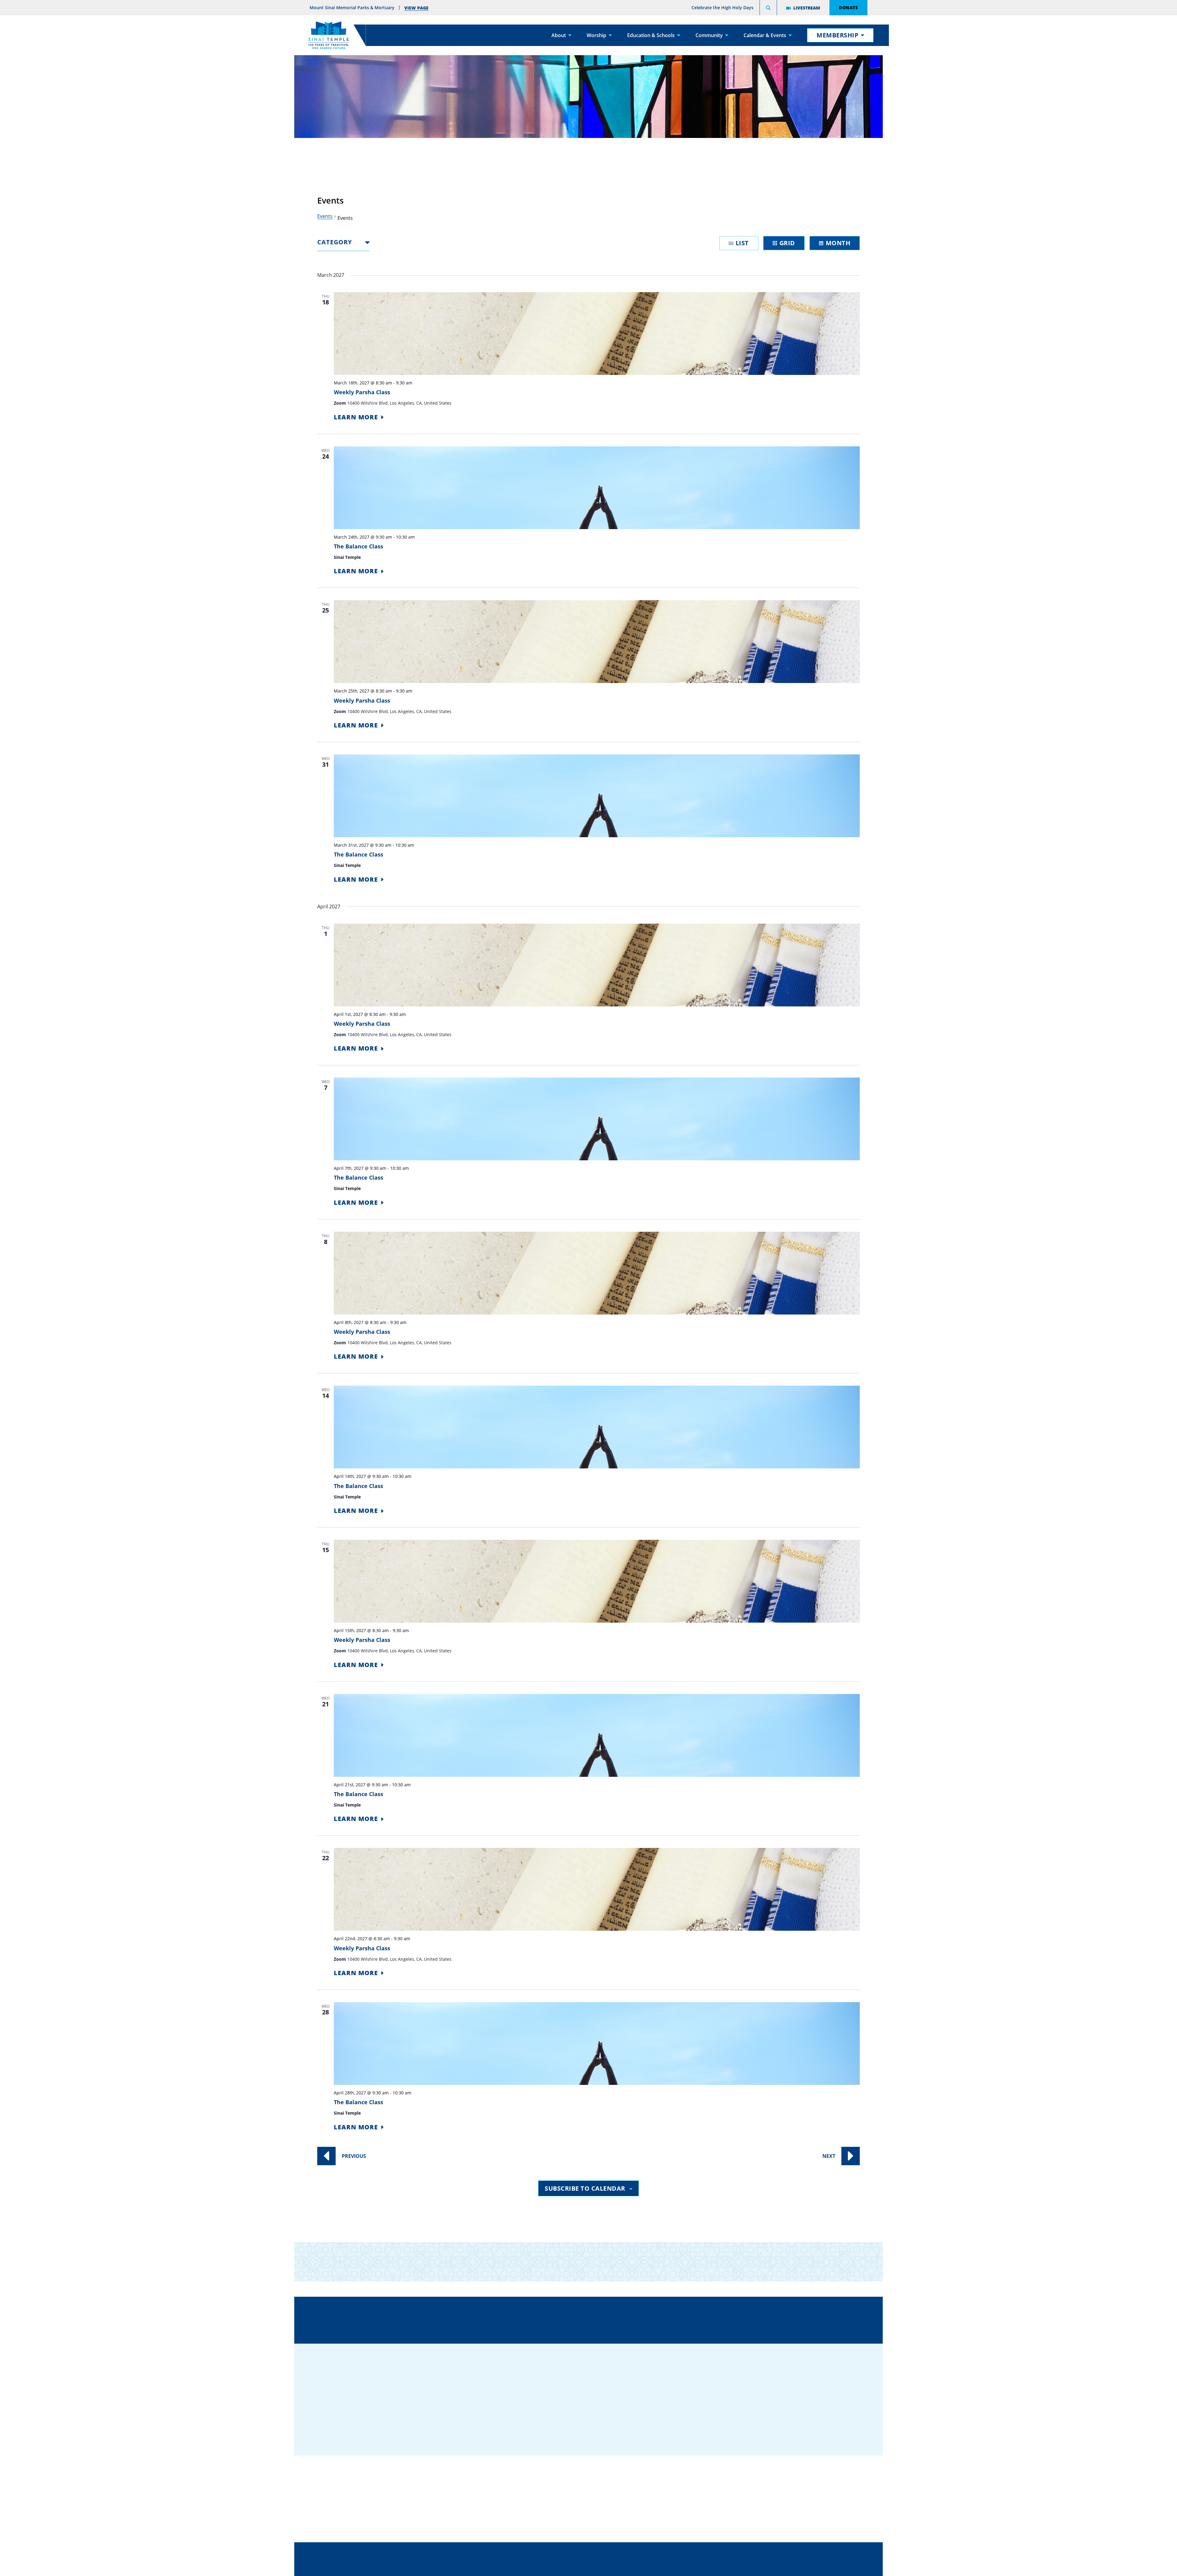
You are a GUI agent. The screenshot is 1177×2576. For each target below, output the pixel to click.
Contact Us (625, 2319)
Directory (447, 2319)
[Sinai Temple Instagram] (814, 2421)
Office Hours (714, 2319)
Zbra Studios (604, 2567)
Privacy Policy (616, 2553)
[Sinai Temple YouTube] (832, 2421)
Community (709, 35)
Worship (596, 35)
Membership (838, 35)
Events (325, 216)
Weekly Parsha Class (362, 392)
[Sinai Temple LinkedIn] (777, 2421)
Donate (848, 7)
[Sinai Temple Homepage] (329, 35)
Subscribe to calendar (585, 2188)
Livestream (807, 8)
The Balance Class (358, 546)
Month (838, 243)
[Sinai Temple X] (795, 2421)
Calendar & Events (765, 35)
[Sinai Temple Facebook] (759, 2421)
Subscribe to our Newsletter (710, 2261)
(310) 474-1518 (534, 2319)
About (559, 35)
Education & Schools (651, 35)
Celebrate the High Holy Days (722, 8)
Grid (787, 243)
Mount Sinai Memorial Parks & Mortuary (770, 2509)
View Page (416, 8)
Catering (580, 2471)
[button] (768, 9)
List (742, 243)
